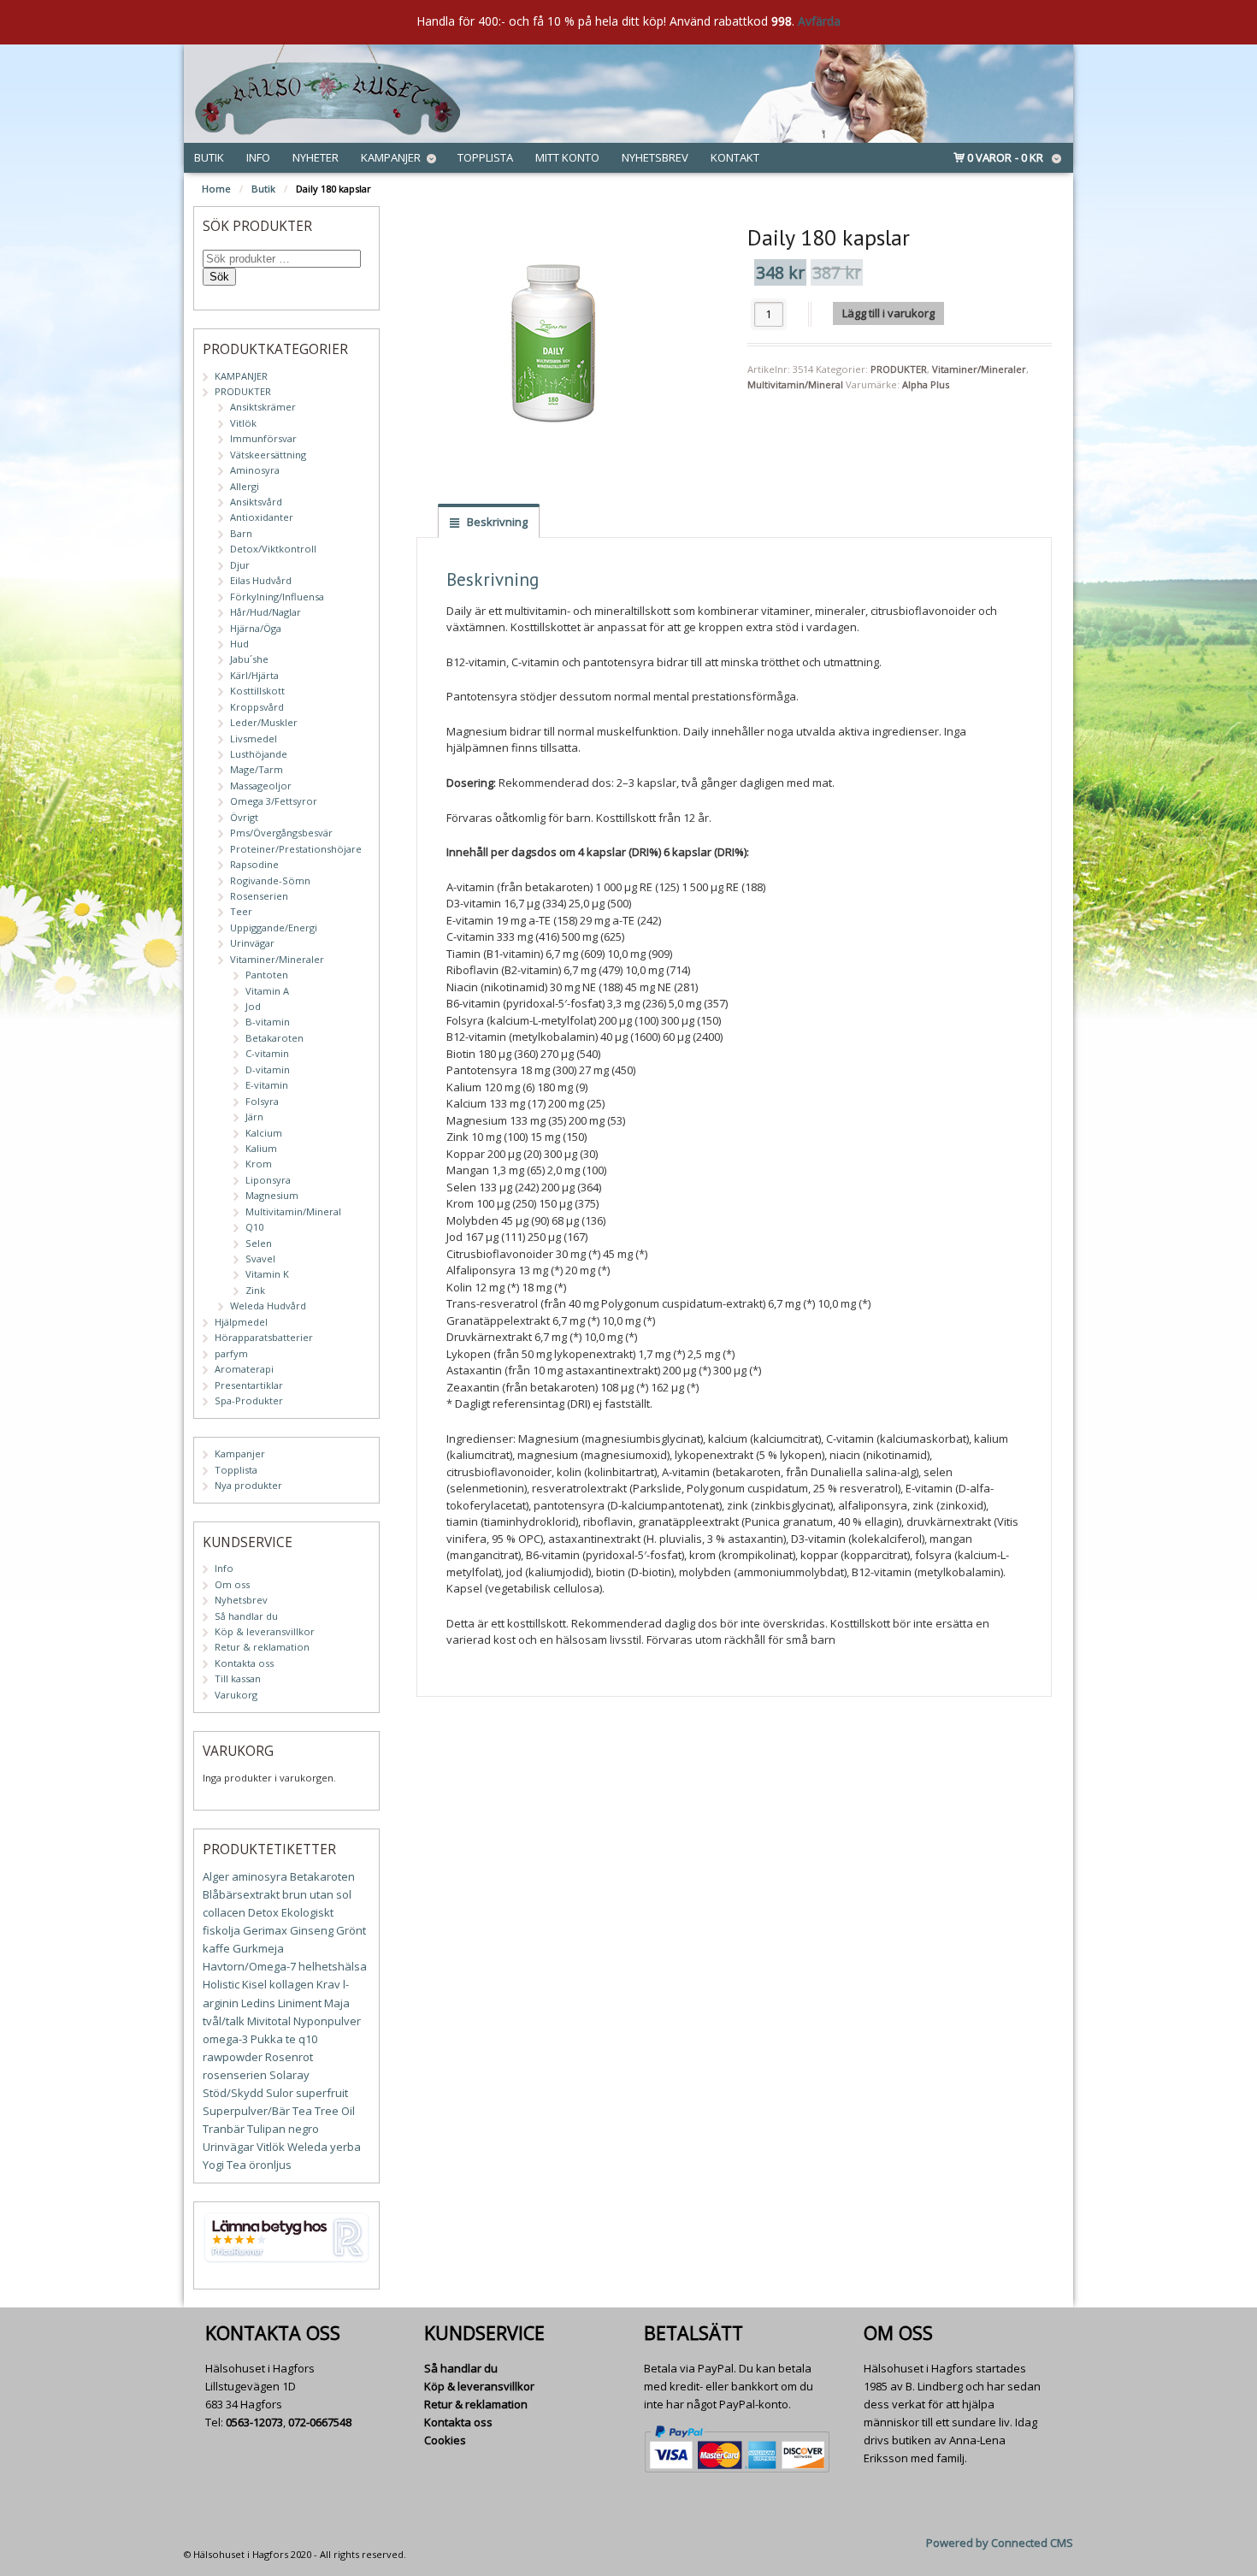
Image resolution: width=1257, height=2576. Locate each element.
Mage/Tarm (257, 769)
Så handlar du (246, 1616)
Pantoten (267, 975)
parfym (231, 1353)
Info (258, 157)
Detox (263, 1912)
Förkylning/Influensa (277, 597)
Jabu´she (249, 659)
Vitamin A (267, 991)
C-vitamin (267, 1053)
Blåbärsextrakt (241, 1894)
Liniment (300, 2003)
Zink (255, 1290)
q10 (308, 2039)
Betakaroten (274, 1038)
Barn (241, 533)
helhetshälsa (333, 1966)
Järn (254, 1117)
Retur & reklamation (262, 1647)
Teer (241, 911)
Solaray (289, 2075)
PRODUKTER (899, 369)
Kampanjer (391, 157)
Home (216, 189)
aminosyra (260, 1876)
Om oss (232, 1584)
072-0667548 (320, 2422)
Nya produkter (248, 1485)
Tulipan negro (283, 2129)
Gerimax (265, 1930)
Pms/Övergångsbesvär (281, 833)
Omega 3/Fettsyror (274, 801)
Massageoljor (261, 786)
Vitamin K (267, 1274)
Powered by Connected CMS (1000, 2543)
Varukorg (236, 1695)
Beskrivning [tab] (496, 522)
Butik (209, 157)
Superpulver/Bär (246, 2111)
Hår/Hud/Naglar (266, 612)
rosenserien (235, 2075)
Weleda (307, 2147)
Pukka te (273, 2039)
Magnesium (272, 1195)
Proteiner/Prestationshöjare (296, 849)
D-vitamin (268, 1069)
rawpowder (233, 2057)
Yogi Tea (224, 2165)
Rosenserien (259, 896)
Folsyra (262, 1101)
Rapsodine (254, 864)
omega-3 (225, 2039)
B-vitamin (268, 1022)
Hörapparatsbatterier (264, 1337)
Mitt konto (567, 157)
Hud (239, 644)
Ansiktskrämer (263, 407)
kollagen (292, 1984)
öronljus (270, 2165)
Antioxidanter (262, 517)
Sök (219, 277)
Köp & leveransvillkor (265, 1631)
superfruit (322, 2093)
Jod (253, 1006)
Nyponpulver (327, 2021)
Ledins (258, 2003)
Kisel (254, 1984)
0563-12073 (254, 2422)
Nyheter (316, 157)
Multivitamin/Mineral (795, 384)
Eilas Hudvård (261, 580)
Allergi (245, 486)
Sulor (280, 2093)
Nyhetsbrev (655, 157)
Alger (216, 1876)
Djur (240, 565)
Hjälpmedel (241, 1322)
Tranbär (224, 2129)
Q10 (254, 1227)
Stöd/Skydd (233, 2093)
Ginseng (312, 1930)
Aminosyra (255, 470)
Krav (328, 1984)
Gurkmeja (258, 1948)
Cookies (445, 2440)
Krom (259, 1164)
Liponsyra (268, 1180)
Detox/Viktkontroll (273, 549)
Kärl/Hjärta (254, 675)
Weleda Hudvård (268, 1306)
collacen (224, 1912)
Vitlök (243, 423)
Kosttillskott (257, 691)
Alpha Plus (926, 384)
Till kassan (238, 1678)
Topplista (485, 157)
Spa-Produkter (249, 1400)
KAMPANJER (241, 376)
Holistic (221, 1984)
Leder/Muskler (264, 722)
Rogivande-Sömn (270, 880)
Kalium (261, 1148)
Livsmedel (254, 739)
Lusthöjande (259, 754)
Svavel (260, 1258)
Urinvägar (252, 943)
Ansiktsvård (256, 502)
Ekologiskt (307, 1912)
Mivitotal (269, 2021)
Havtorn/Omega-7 (249, 1966)
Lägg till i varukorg (888, 313)
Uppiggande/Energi (274, 928)
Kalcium (264, 1133)
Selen (259, 1243)
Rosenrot (289, 2057)
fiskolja (221, 1930)
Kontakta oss (244, 1663)
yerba (345, 2147)
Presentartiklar (249, 1385)
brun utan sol (317, 1894)
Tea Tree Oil (324, 2111)
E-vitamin (267, 1085)
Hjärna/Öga (256, 628)
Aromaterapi (244, 1369)
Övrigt (244, 817)
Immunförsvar (263, 438)
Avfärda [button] (819, 21)
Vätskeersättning (268, 455)
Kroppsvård (257, 707)
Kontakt (735, 157)
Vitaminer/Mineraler (979, 369)
